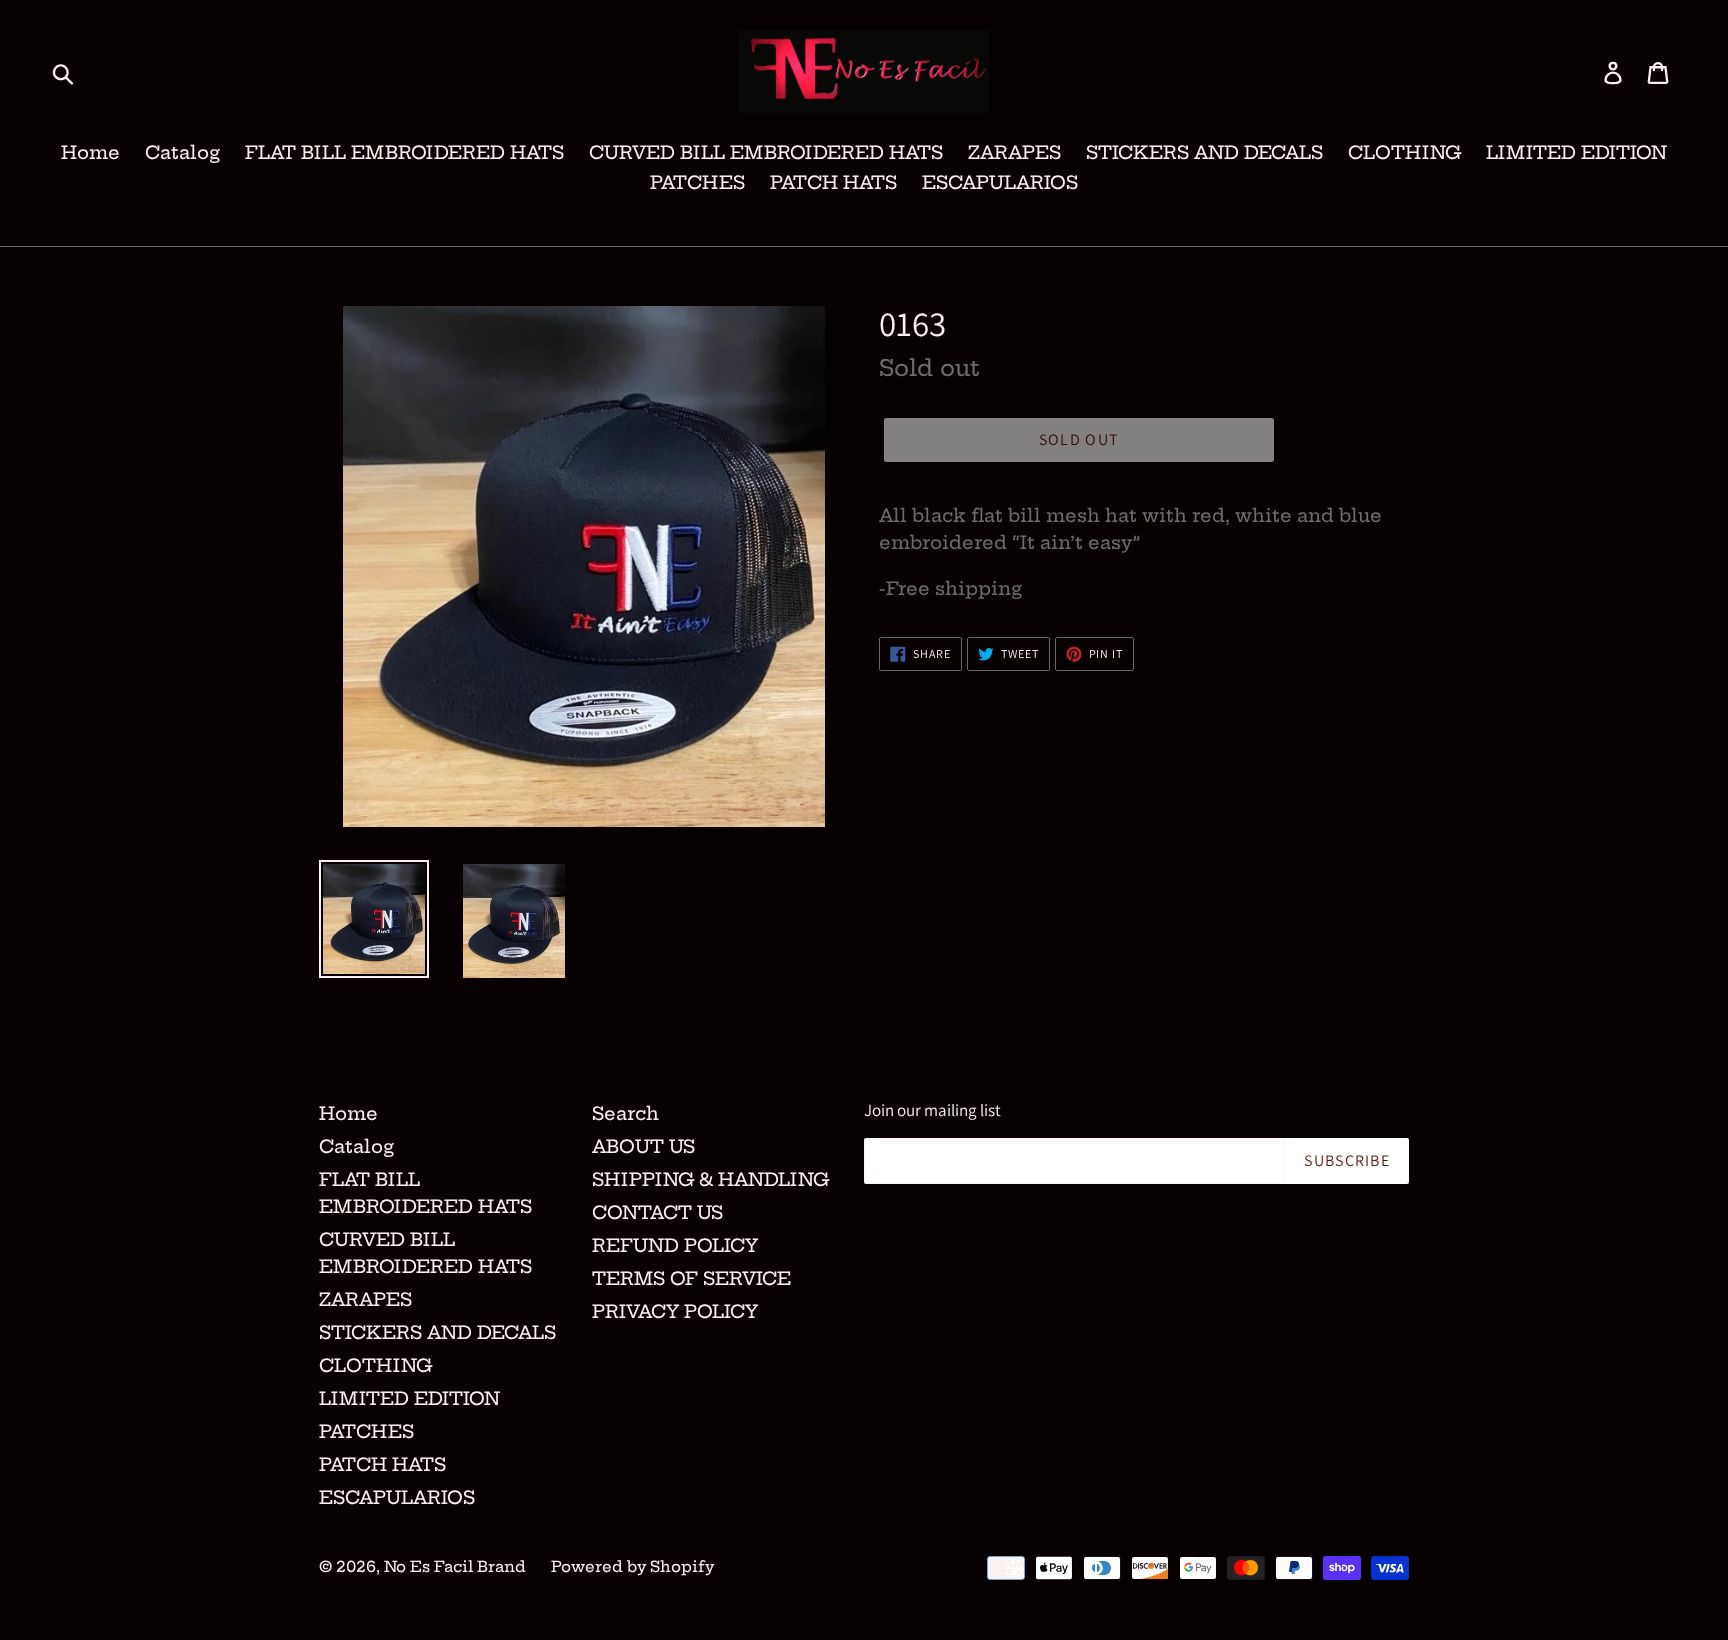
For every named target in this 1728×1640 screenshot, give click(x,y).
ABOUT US (643, 1146)
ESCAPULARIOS (1000, 182)
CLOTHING (1404, 152)
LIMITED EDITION (1576, 152)
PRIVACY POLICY (675, 1311)
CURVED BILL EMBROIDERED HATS (766, 152)
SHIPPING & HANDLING (710, 1179)
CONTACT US (657, 1212)
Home (90, 152)
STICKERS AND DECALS (1204, 152)
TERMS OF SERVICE (691, 1278)
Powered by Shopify (632, 1566)
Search (625, 1113)
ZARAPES (1014, 152)
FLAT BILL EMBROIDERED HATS (404, 152)
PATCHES (697, 182)
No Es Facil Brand (455, 1566)
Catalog (182, 152)
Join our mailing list (932, 1110)
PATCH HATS (833, 182)
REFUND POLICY (675, 1245)
